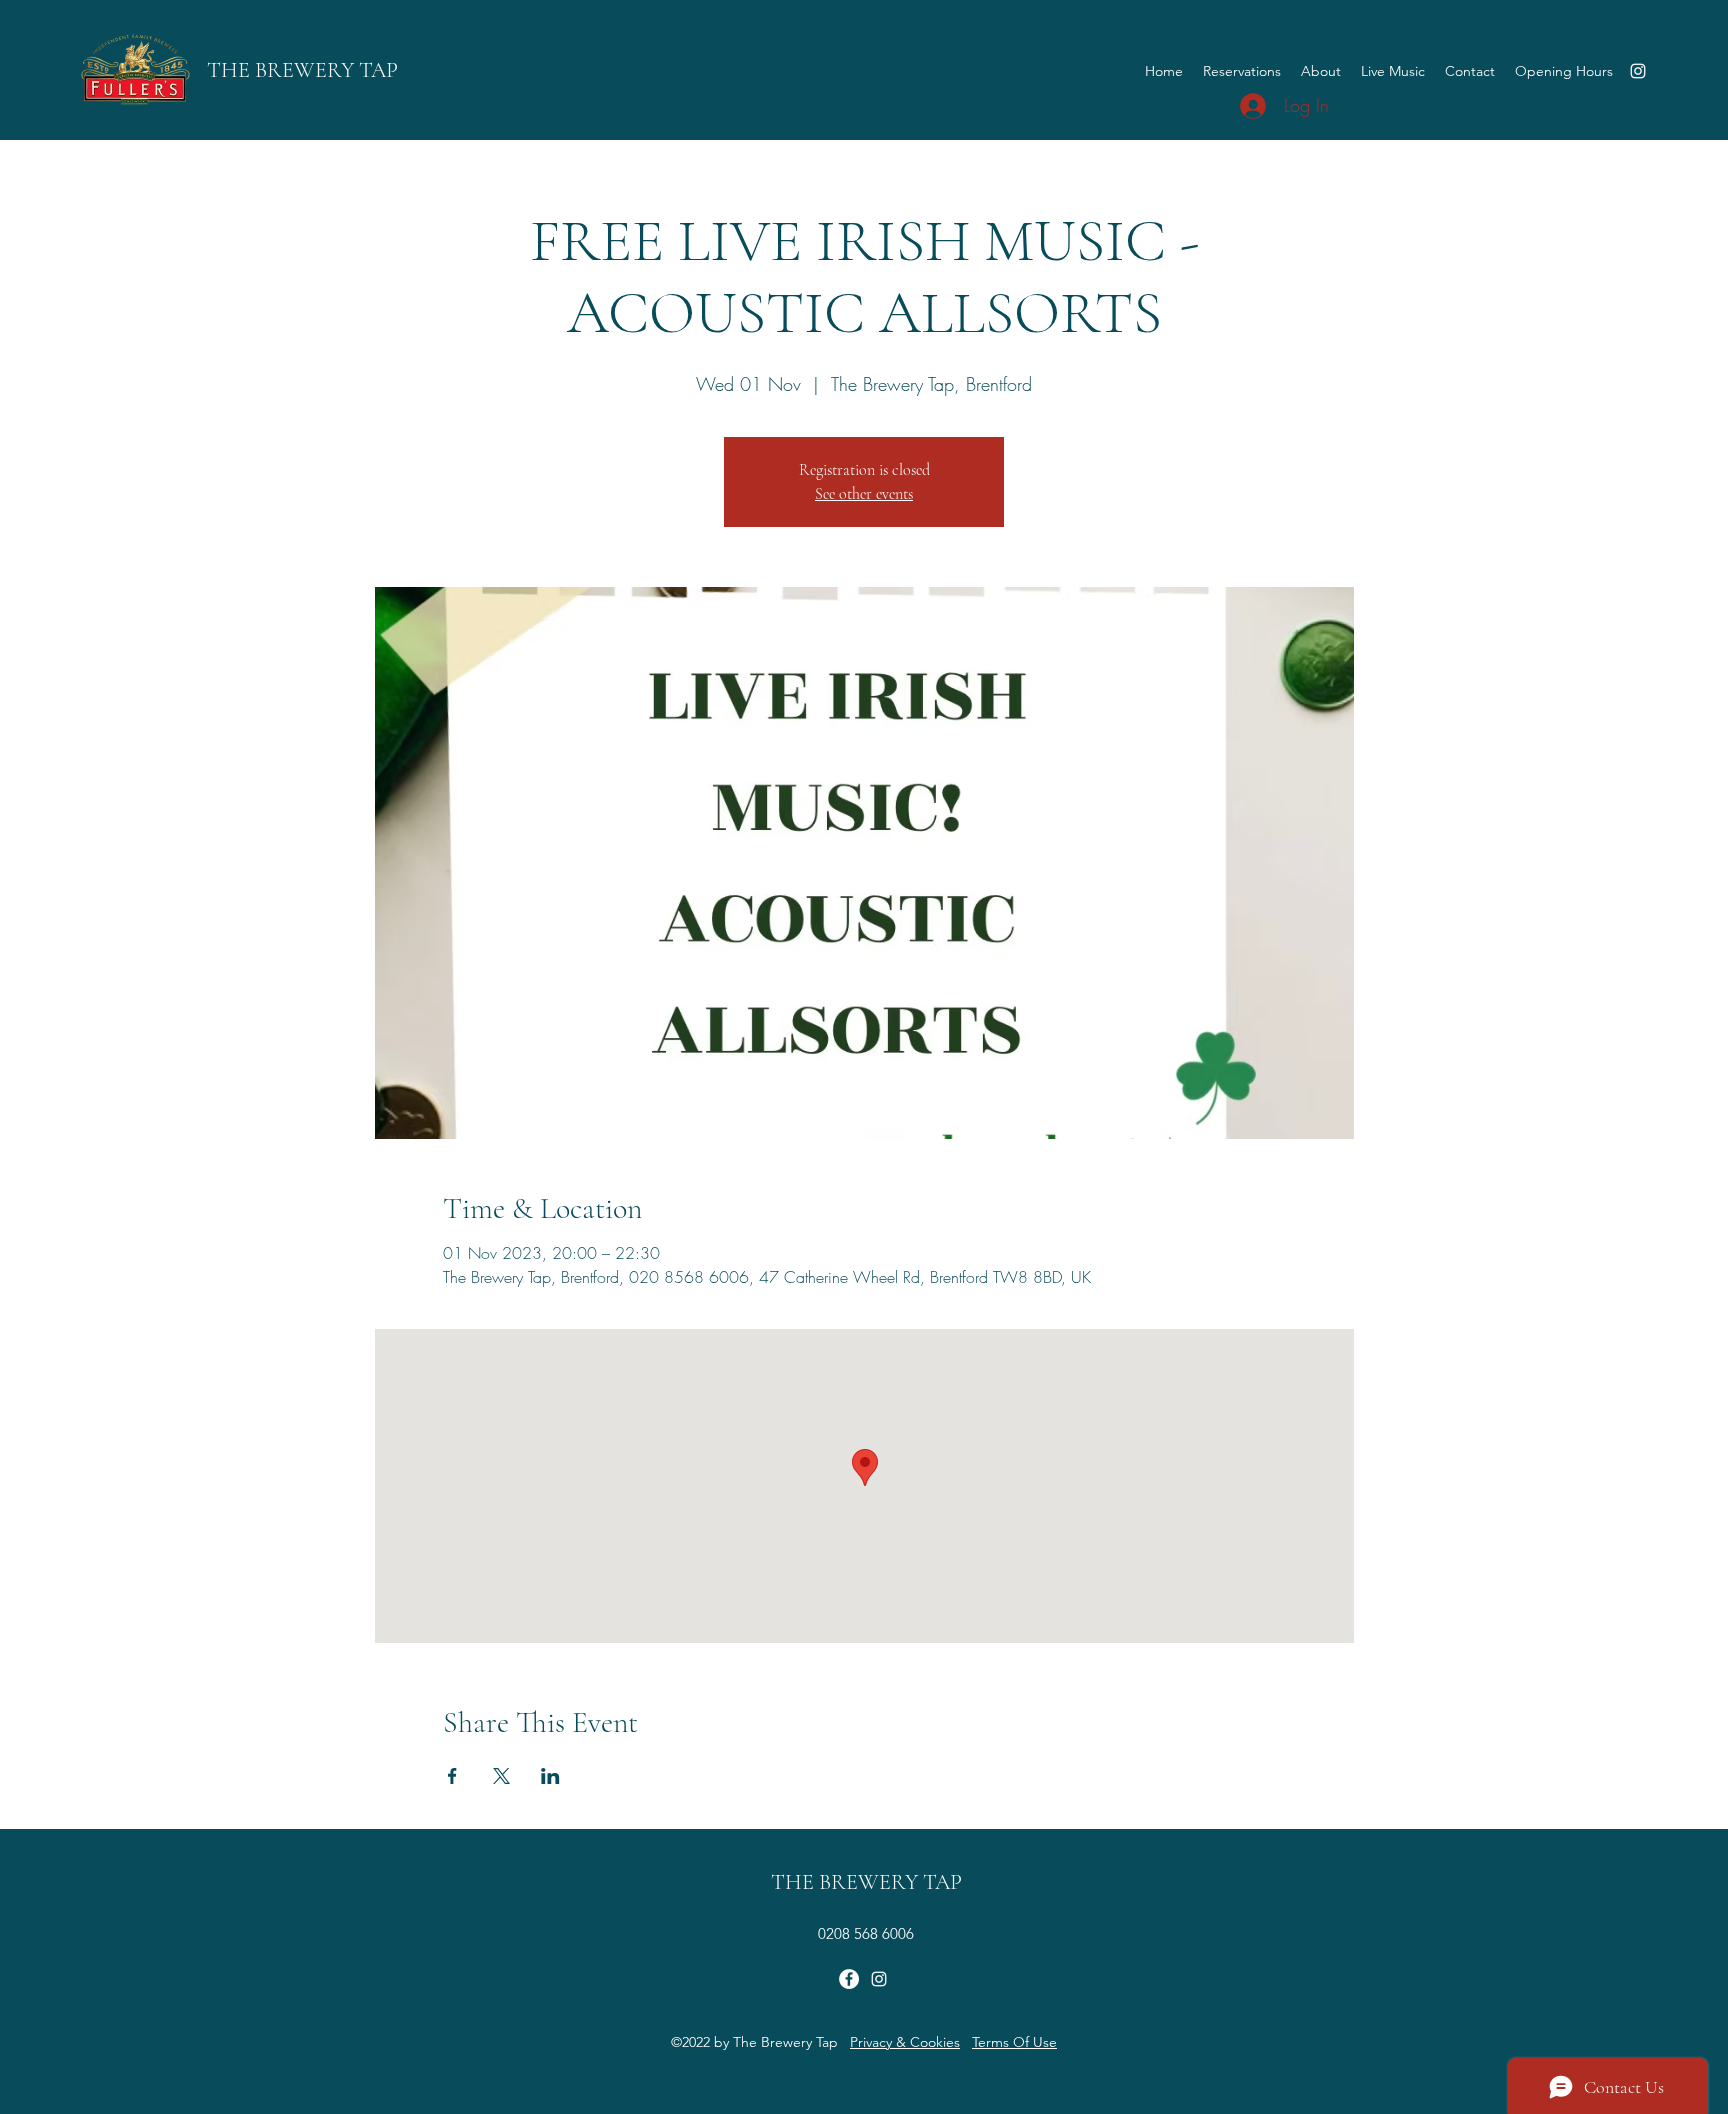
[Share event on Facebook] (452, 1776)
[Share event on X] (501, 1776)
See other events (864, 494)
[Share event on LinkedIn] (550, 1776)
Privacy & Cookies (905, 2042)
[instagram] (1638, 71)
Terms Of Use (1014, 2042)
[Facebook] (849, 1979)
